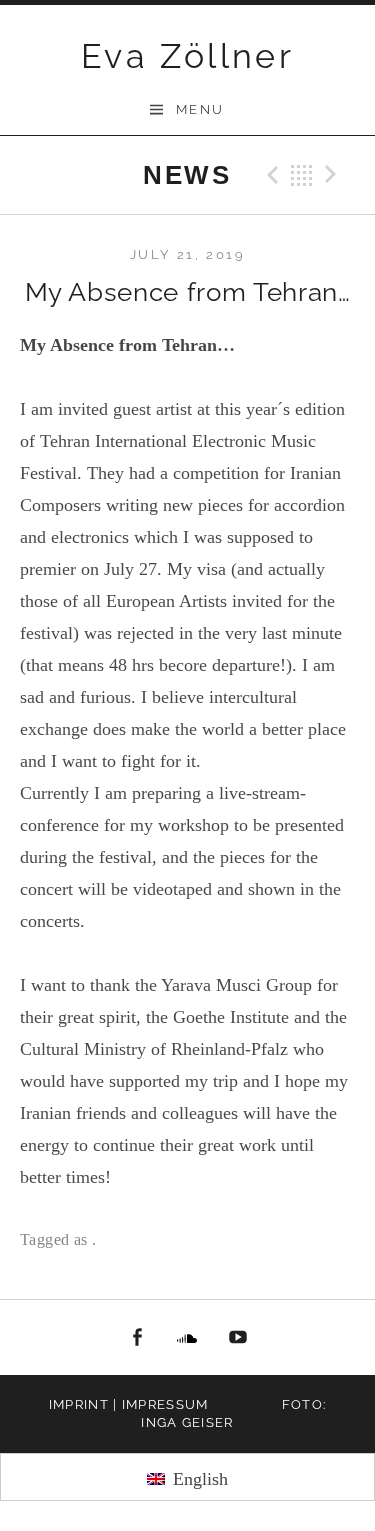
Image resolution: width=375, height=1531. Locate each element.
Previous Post (270, 175)
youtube (238, 1338)
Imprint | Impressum (129, 1404)
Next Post (334, 175)
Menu (200, 109)
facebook (137, 1338)
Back (302, 175)
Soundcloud (188, 1338)
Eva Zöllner (187, 56)
